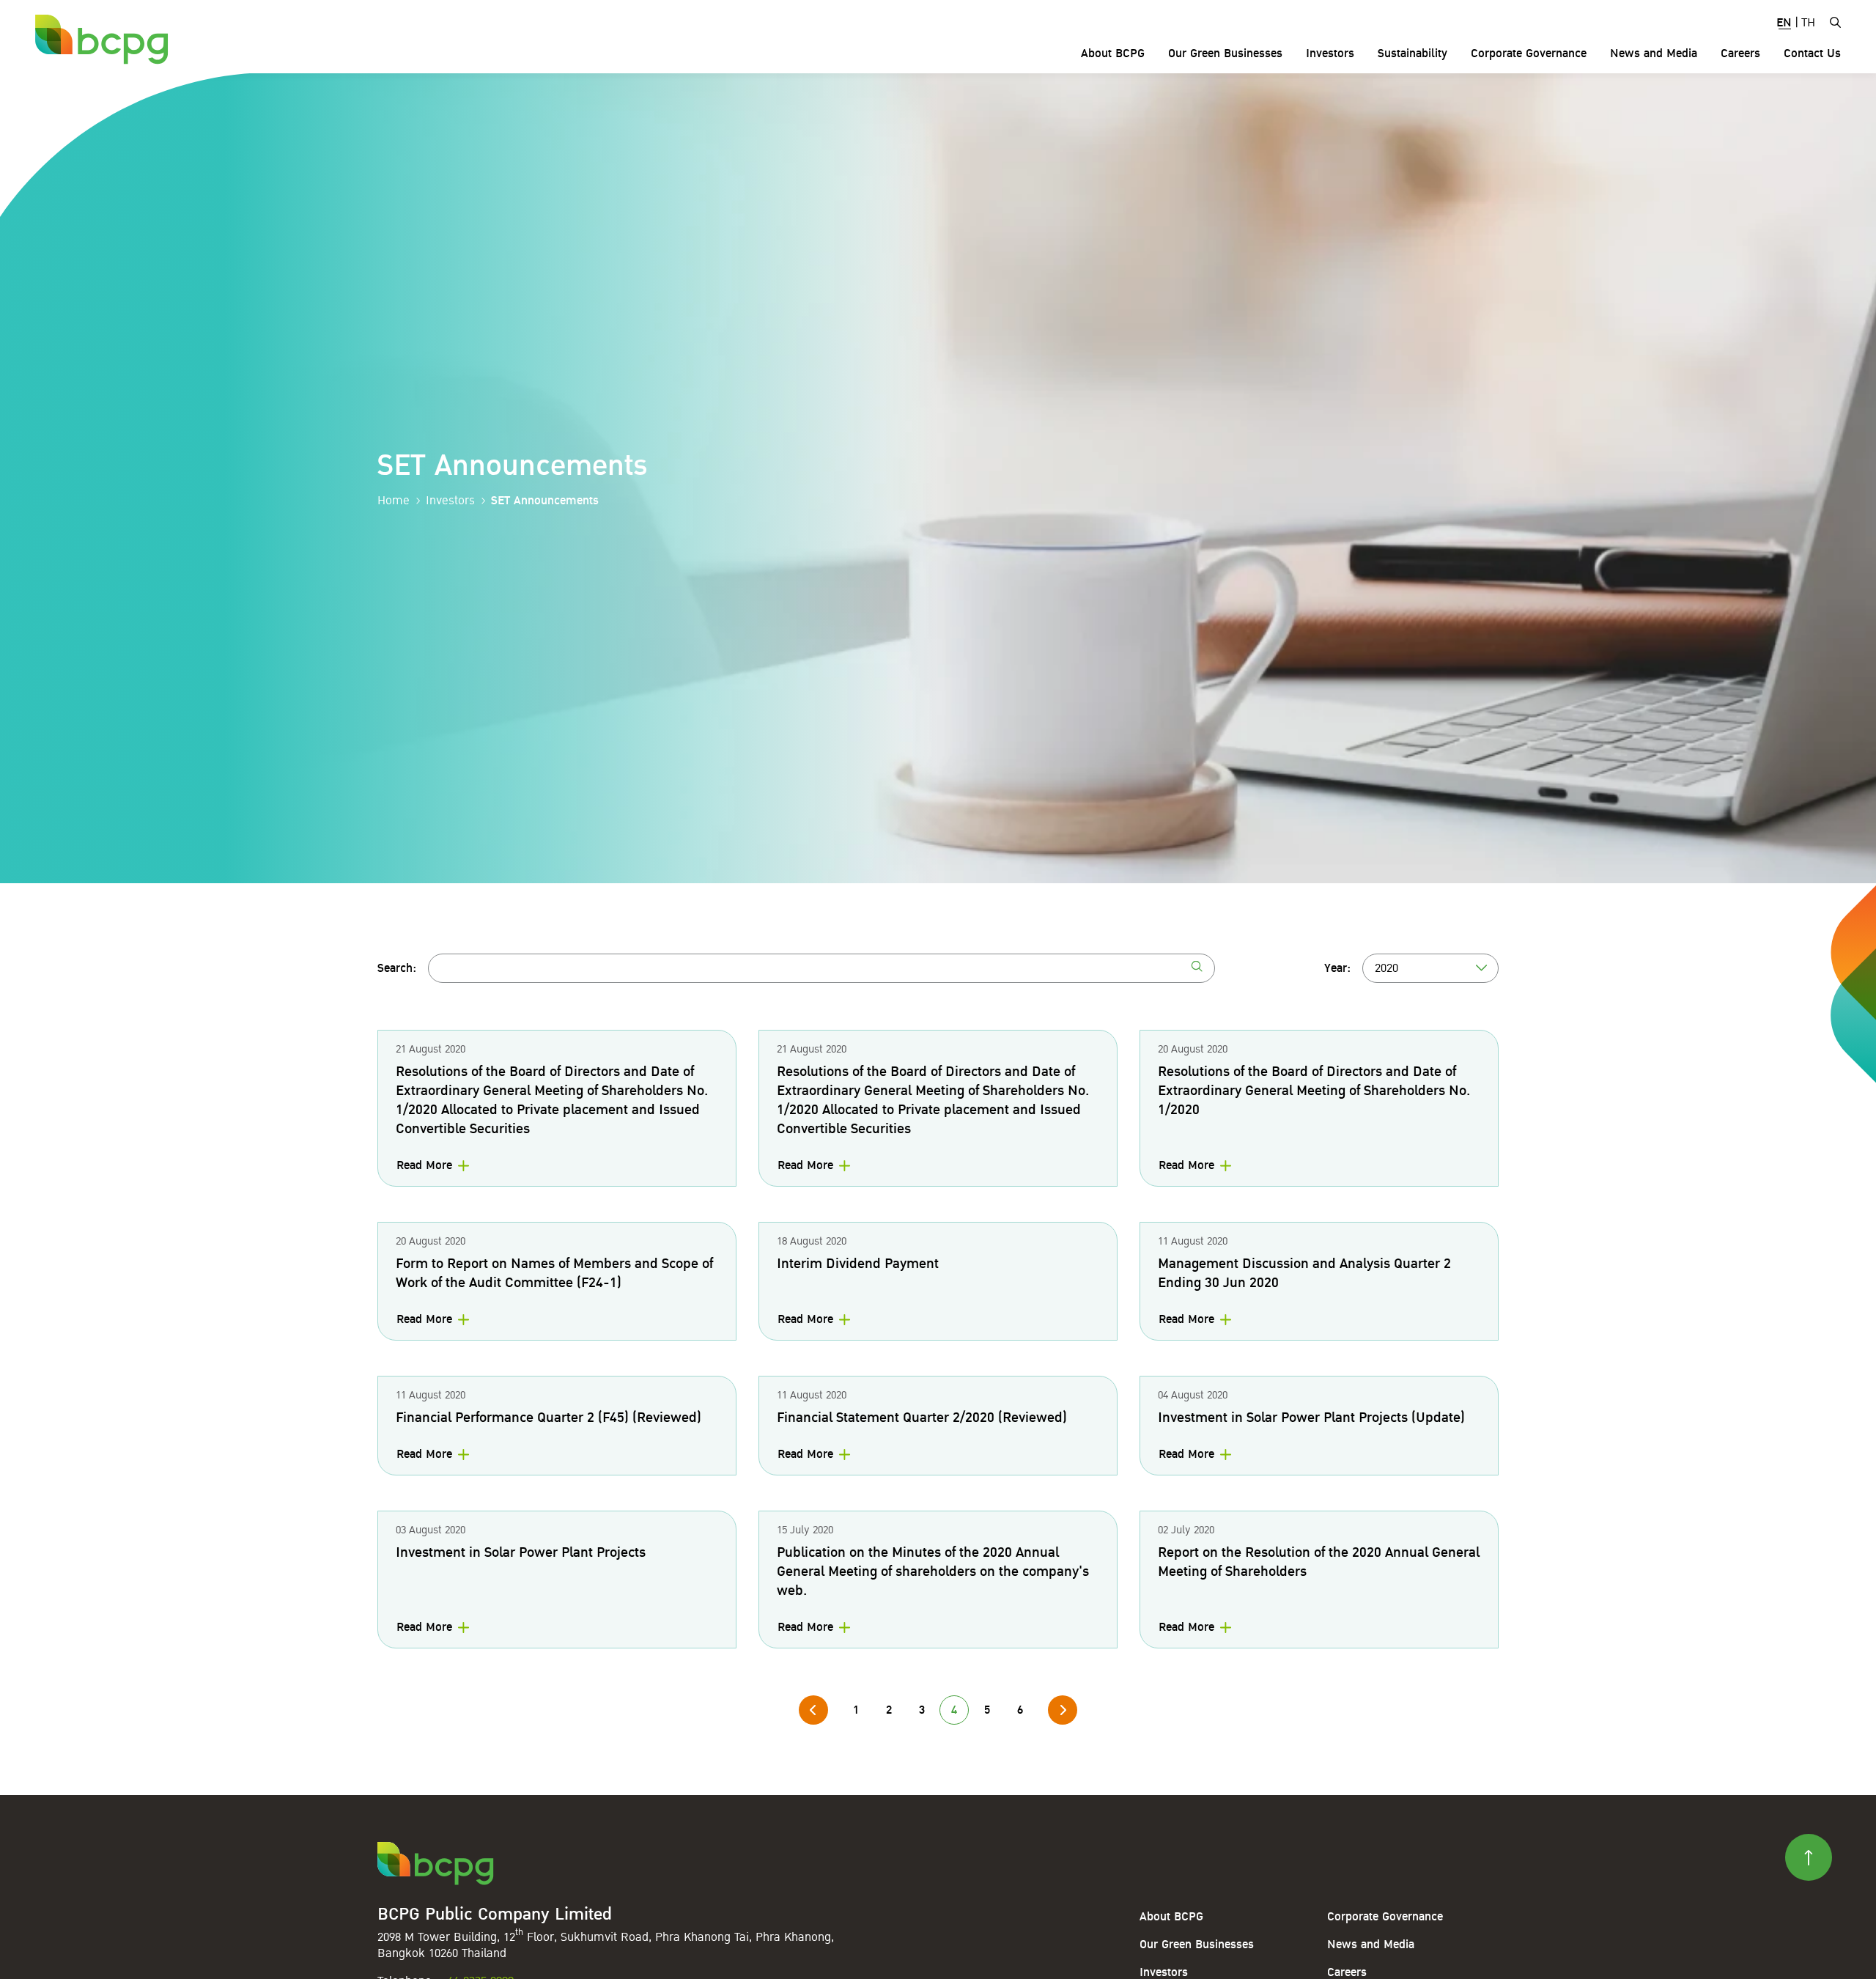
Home (394, 501)
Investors (450, 501)
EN (1784, 23)
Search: (397, 968)
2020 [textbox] (1386, 968)
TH (1808, 23)
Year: (1337, 968)
